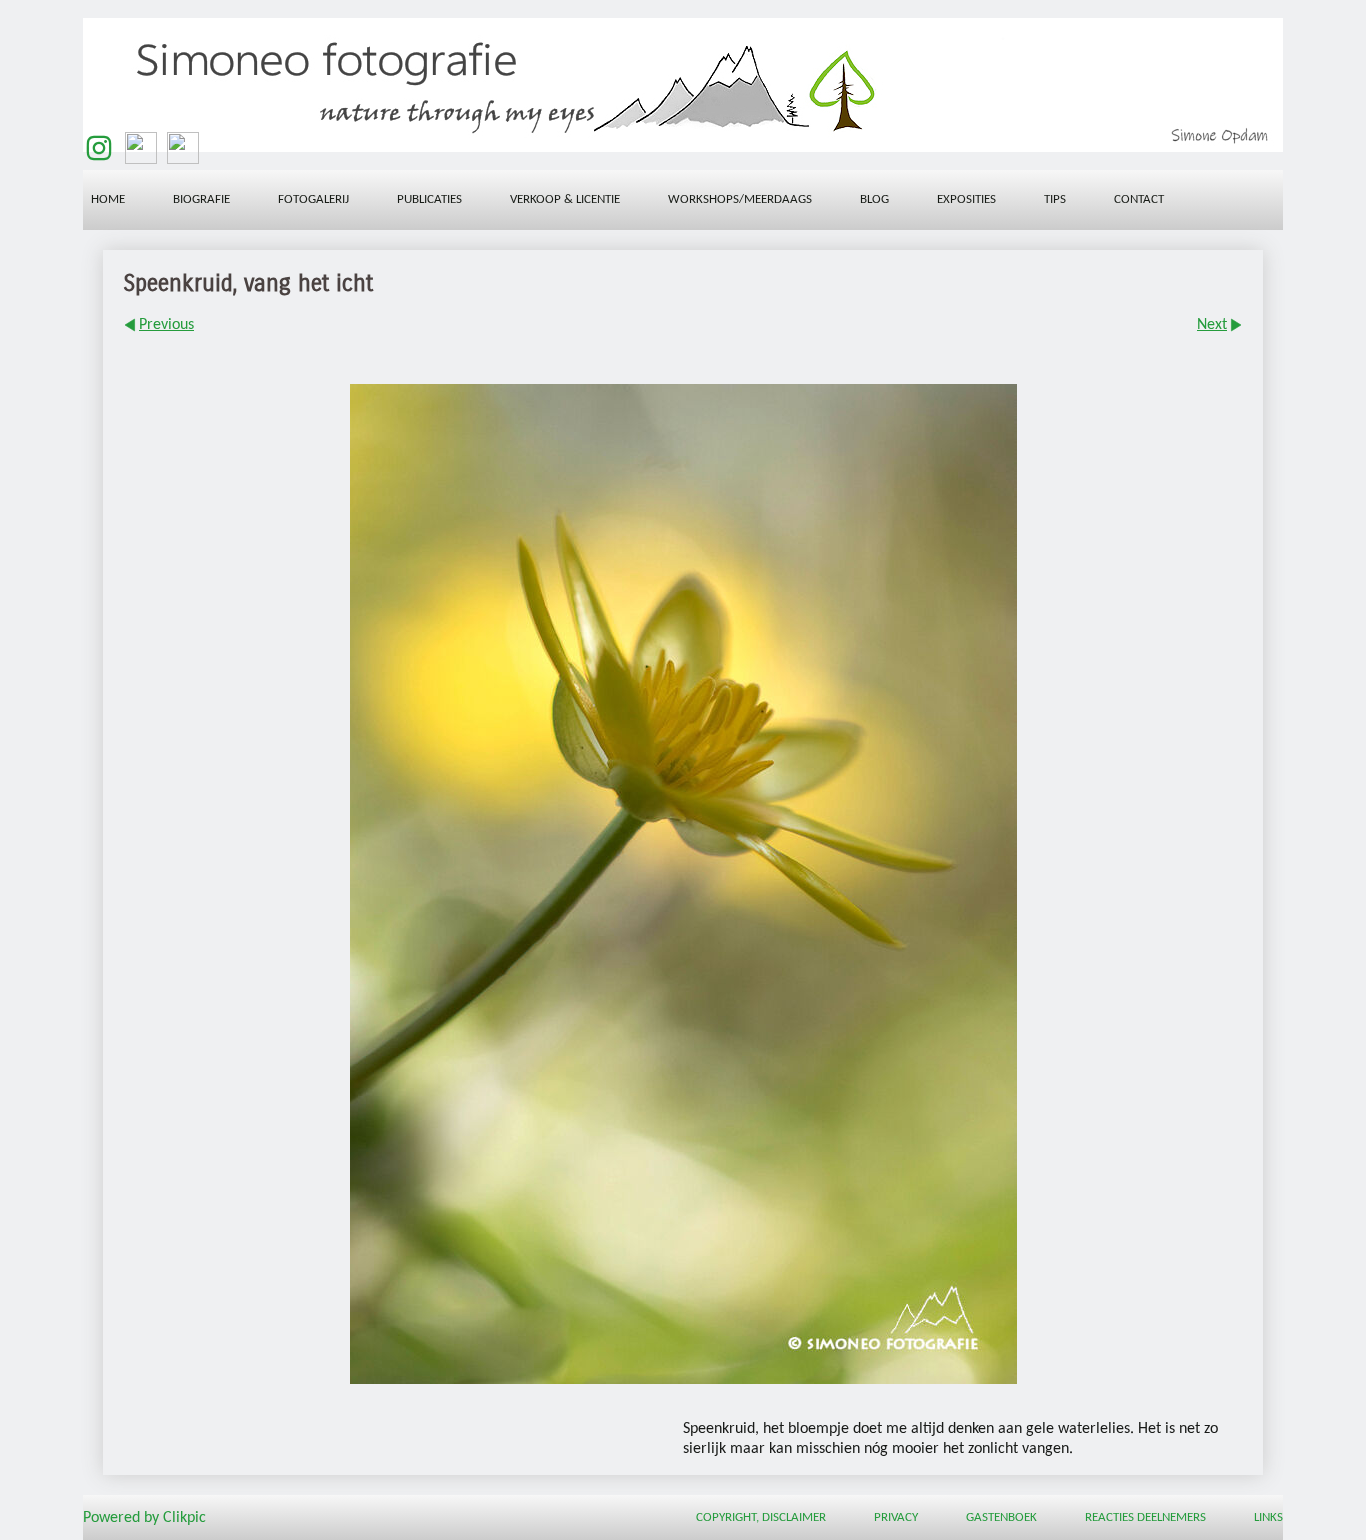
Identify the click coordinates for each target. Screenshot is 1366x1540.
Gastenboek (1001, 1517)
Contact (1139, 199)
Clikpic (184, 1518)
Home (108, 199)
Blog (874, 199)
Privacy (896, 1517)
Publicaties (429, 199)
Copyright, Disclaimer (761, 1517)
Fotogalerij (313, 199)
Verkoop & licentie (565, 199)
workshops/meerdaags (740, 199)
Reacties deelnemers (1145, 1517)
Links (1268, 1517)
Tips (1055, 199)
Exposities (966, 199)
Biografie (201, 199)
